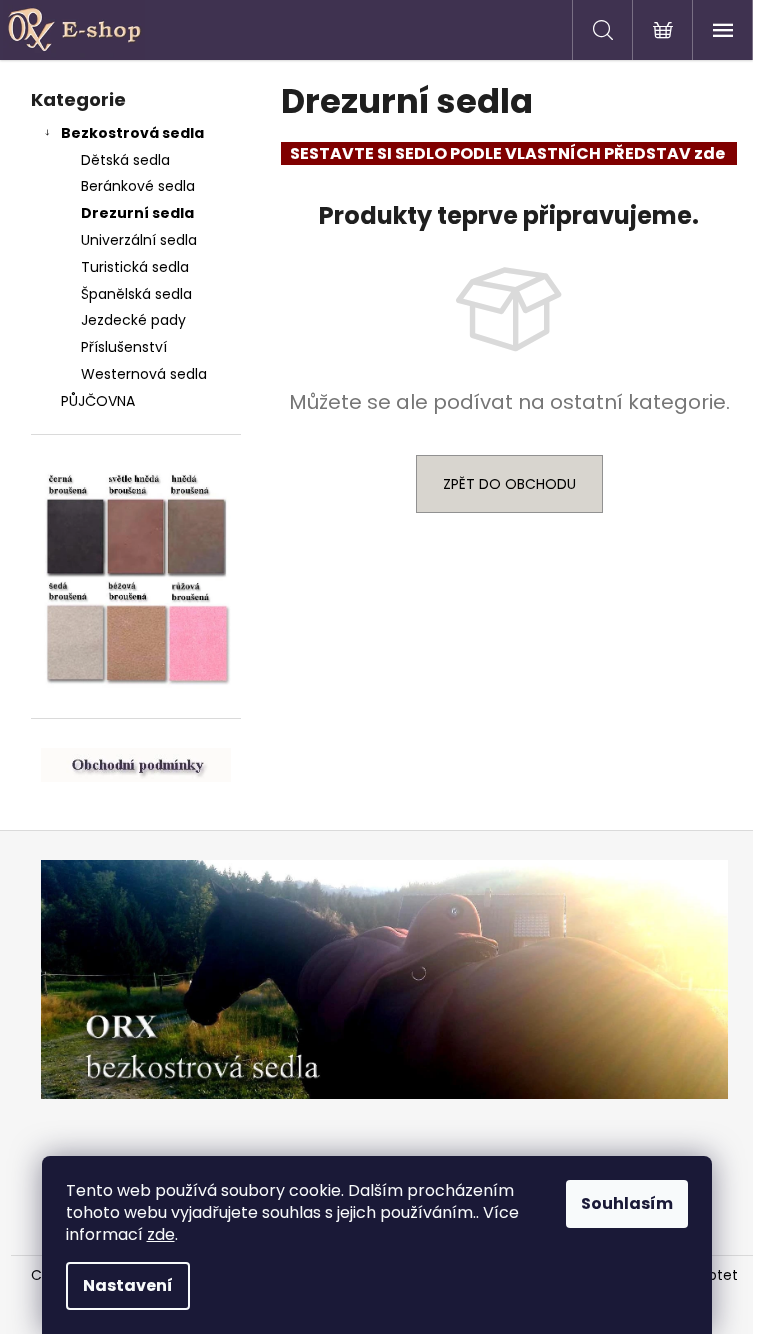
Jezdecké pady (133, 320)
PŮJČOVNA (98, 401)
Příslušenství (124, 347)
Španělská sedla (136, 294)
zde (161, 1234)
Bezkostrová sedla (132, 133)
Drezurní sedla (137, 213)
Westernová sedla (144, 374)
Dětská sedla (125, 160)
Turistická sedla (135, 267)
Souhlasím (627, 1203)
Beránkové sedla (138, 186)
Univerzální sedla (139, 240)
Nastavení (128, 1285)
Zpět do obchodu (509, 484)
